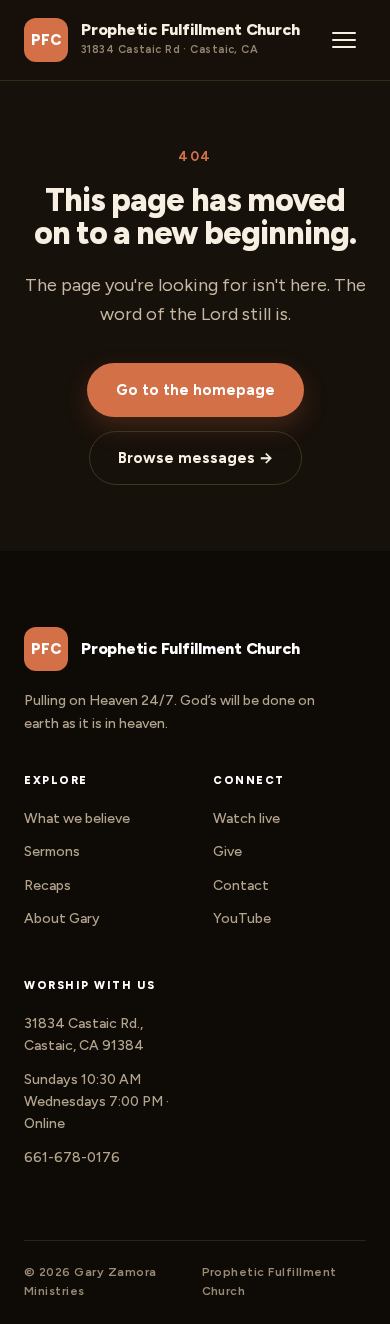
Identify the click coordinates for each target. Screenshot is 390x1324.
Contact (241, 885)
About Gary (62, 918)
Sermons (52, 851)
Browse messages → (195, 458)
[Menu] (344, 40)
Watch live (246, 818)
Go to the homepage (195, 390)
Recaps (47, 885)
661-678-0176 (72, 1157)
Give (227, 851)
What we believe (77, 818)
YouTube (242, 918)
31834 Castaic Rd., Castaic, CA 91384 (84, 1034)
